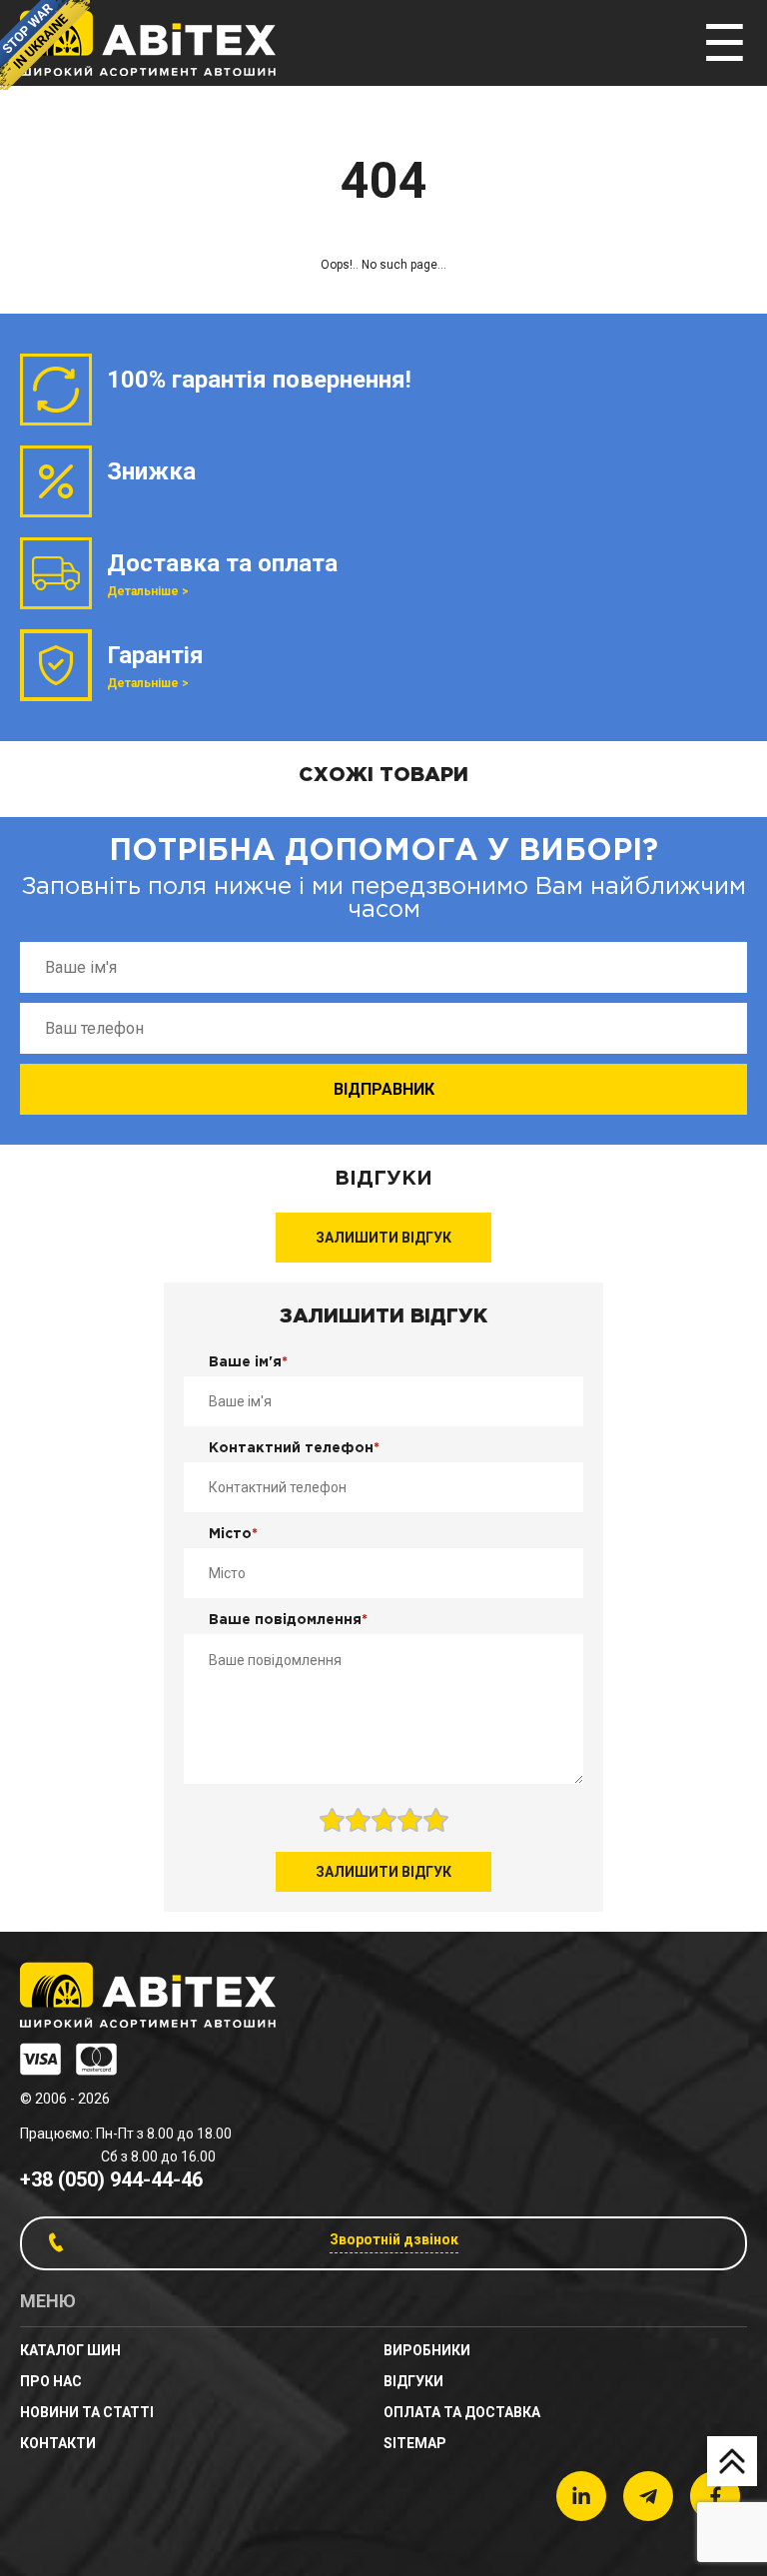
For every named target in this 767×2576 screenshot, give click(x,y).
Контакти (58, 2443)
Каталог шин (70, 2350)
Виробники (427, 2350)
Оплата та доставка (462, 2412)
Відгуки (413, 2381)
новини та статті (87, 2412)
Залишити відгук (383, 1238)
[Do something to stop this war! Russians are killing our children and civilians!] (45, 45)
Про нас (51, 2381)
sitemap (415, 2443)
